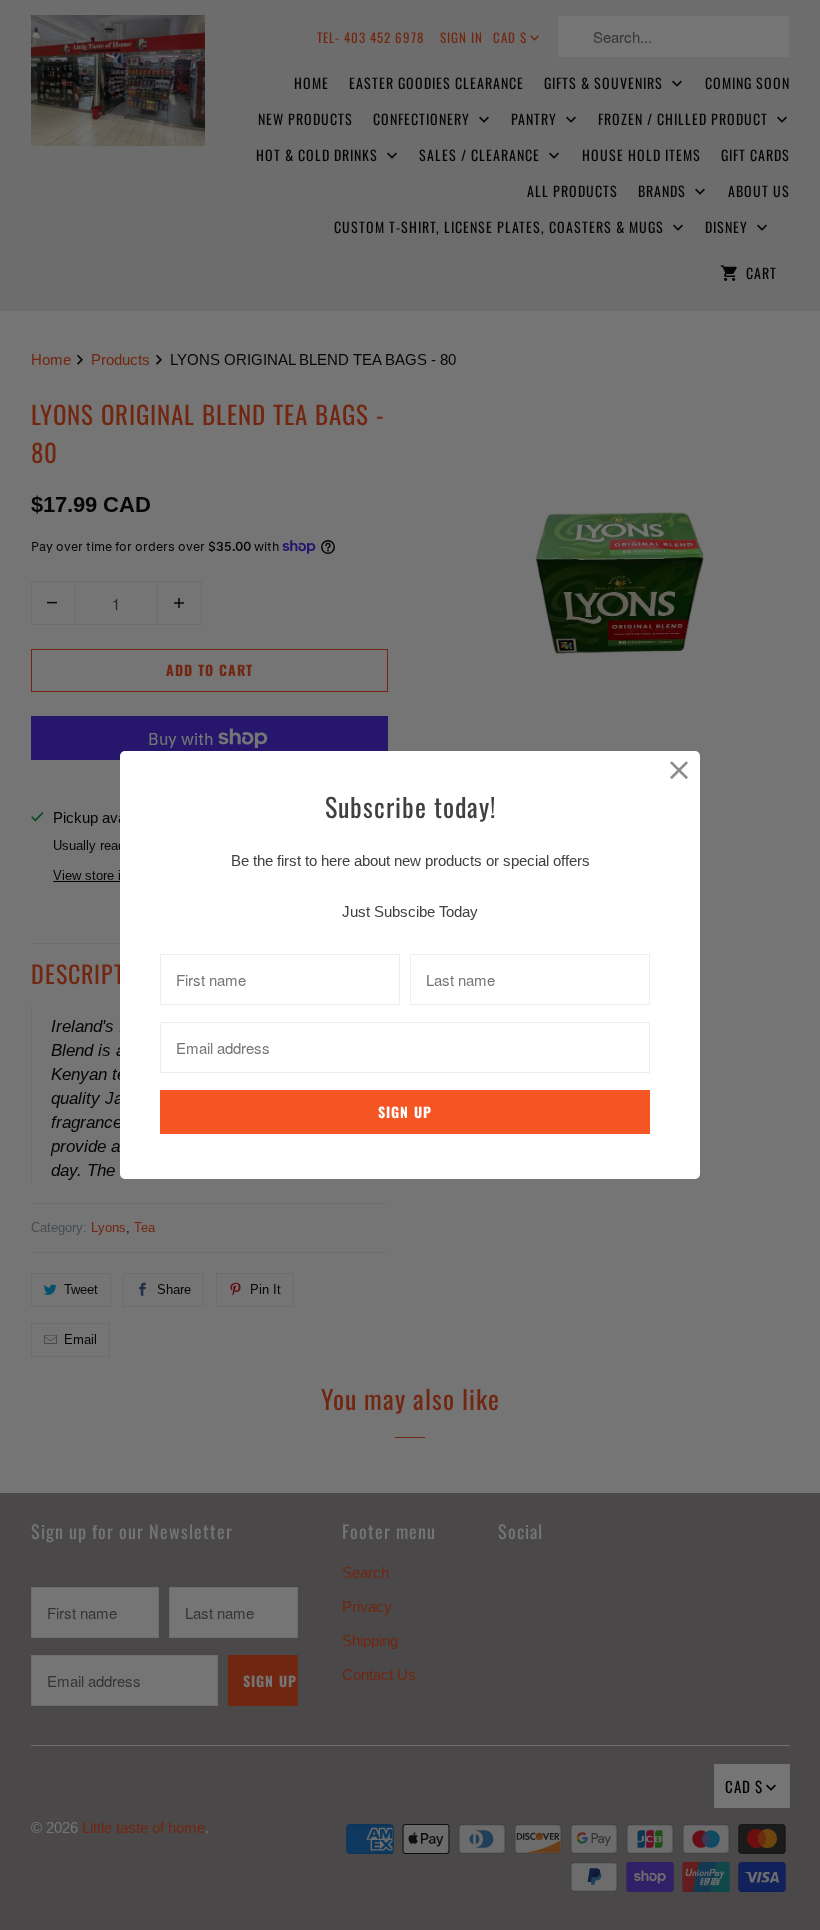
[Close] (679, 771)
